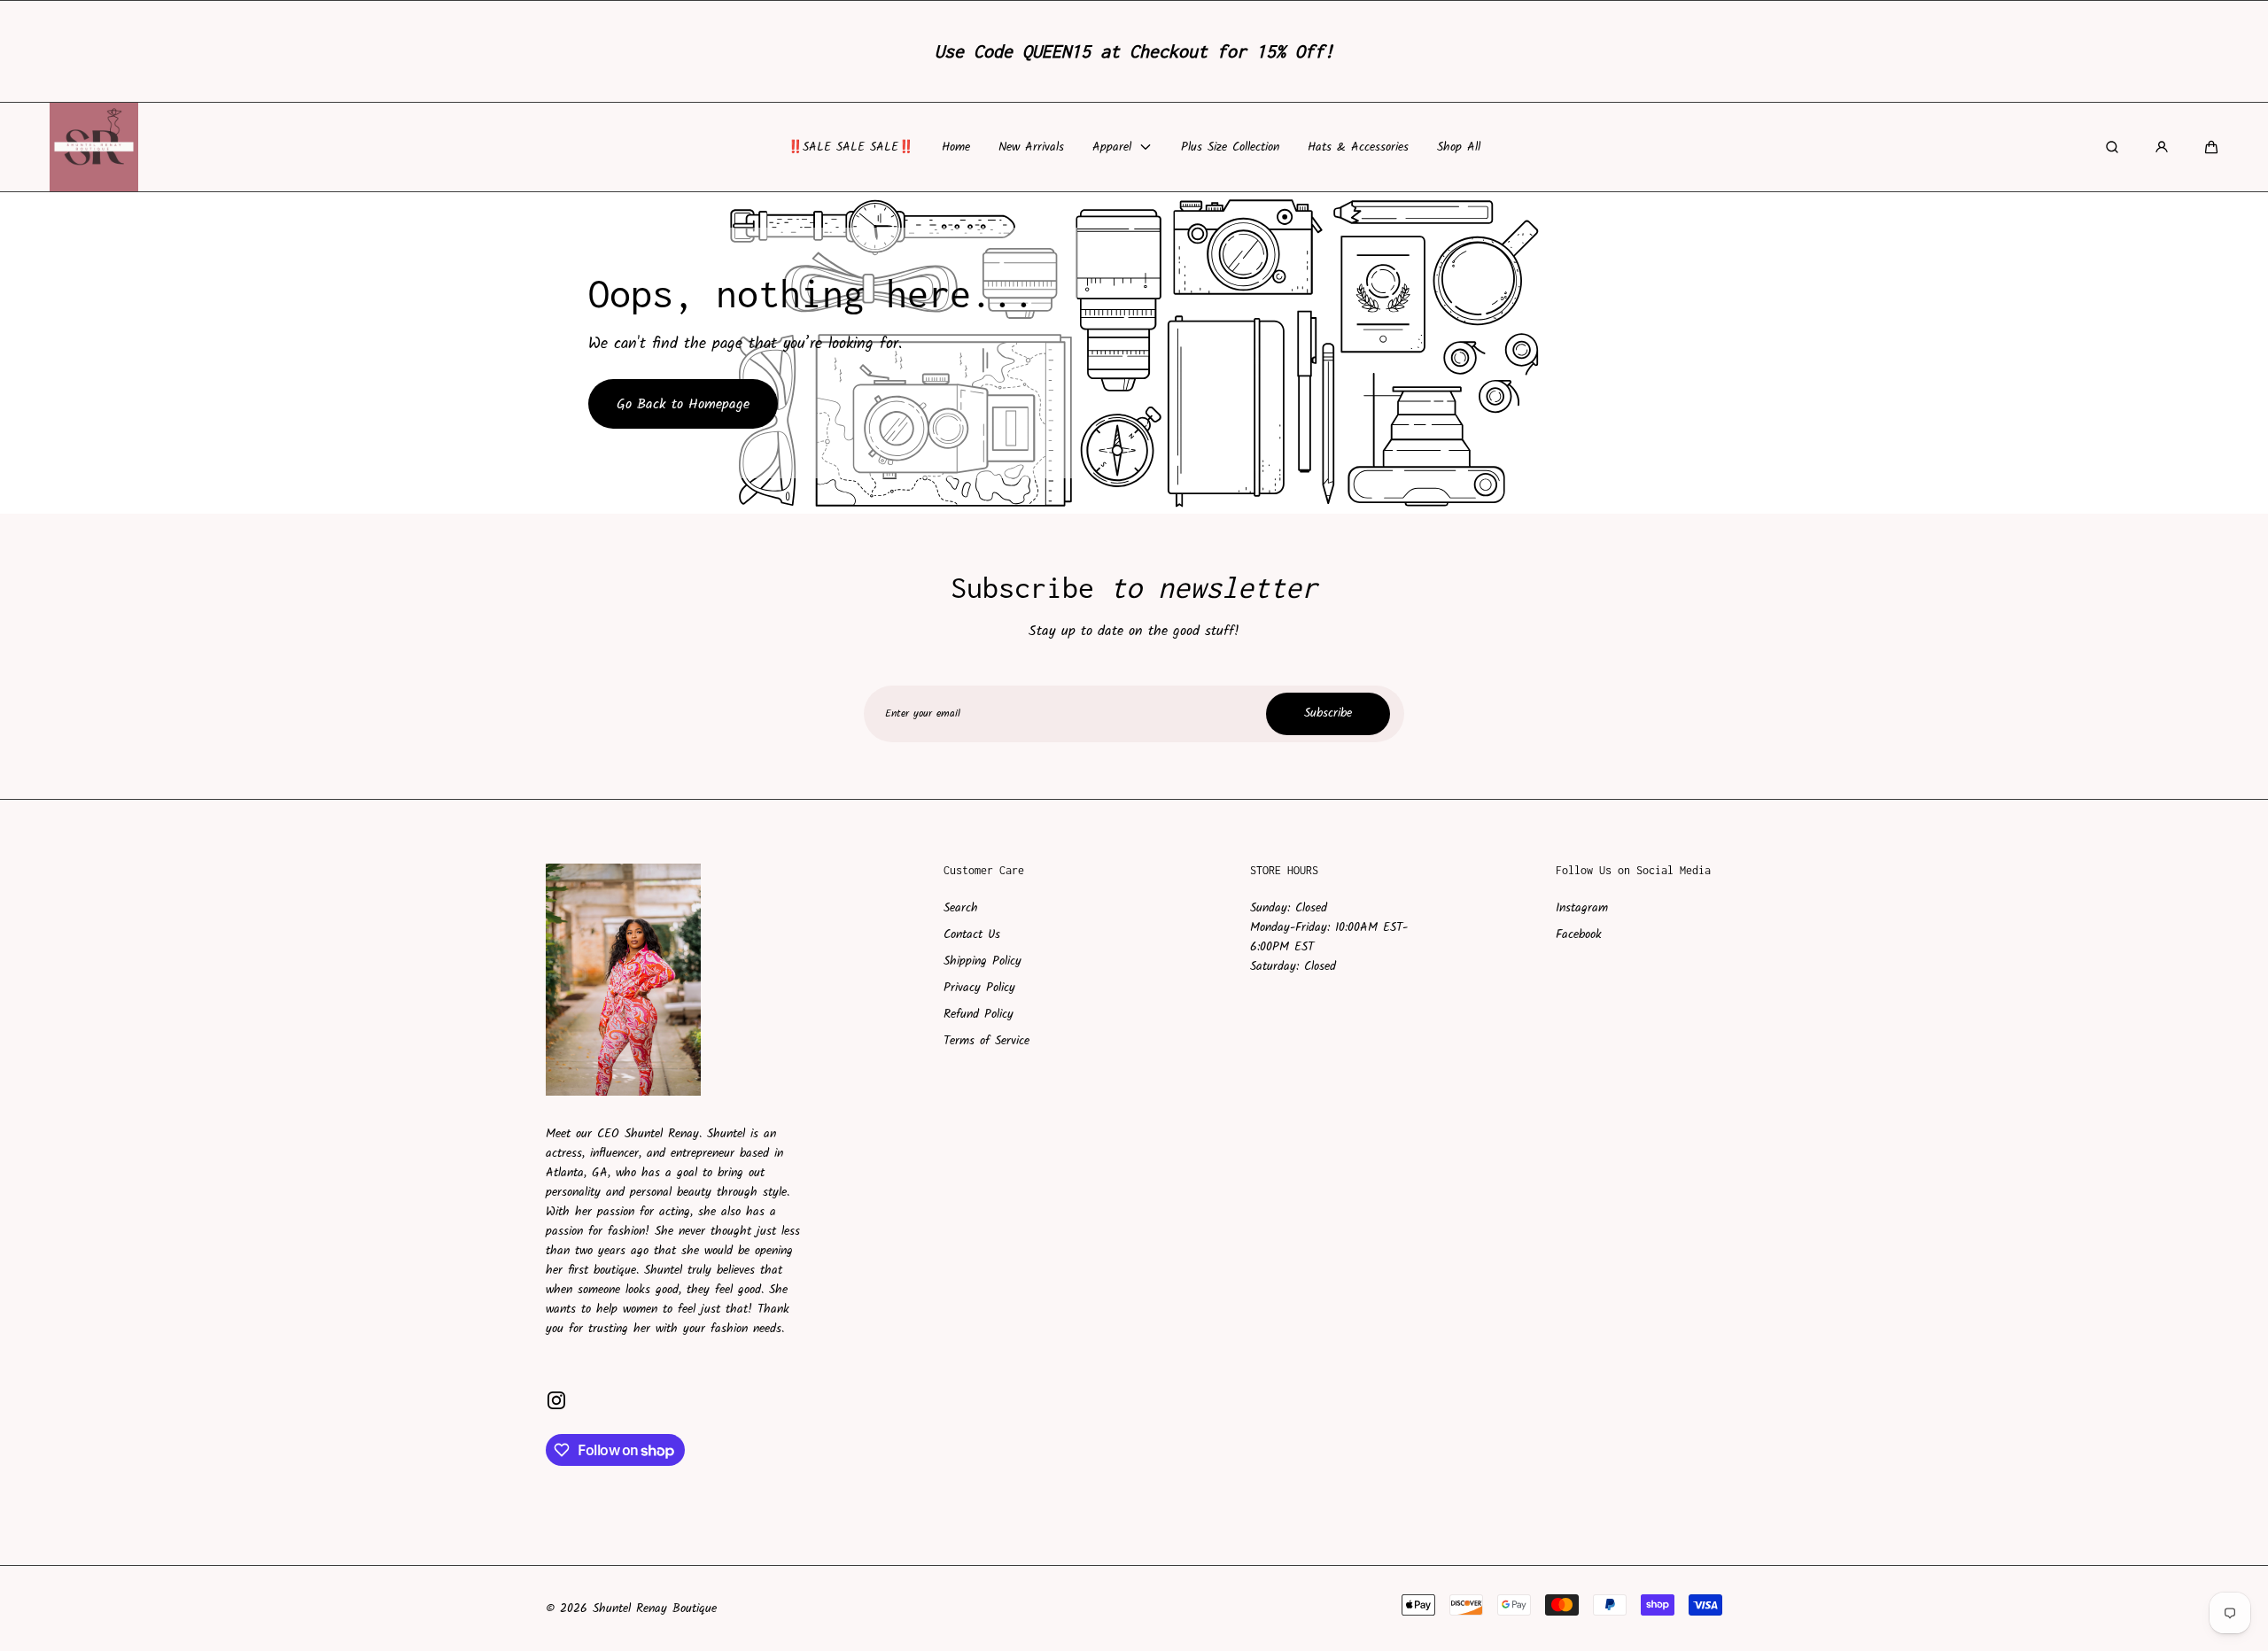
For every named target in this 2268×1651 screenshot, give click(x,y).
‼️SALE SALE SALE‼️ (850, 146)
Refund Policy (979, 1014)
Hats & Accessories (1358, 146)
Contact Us (972, 934)
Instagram (1582, 908)
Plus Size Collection (1230, 146)
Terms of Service (986, 1041)
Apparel (1112, 146)
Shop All (1459, 146)
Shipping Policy (983, 961)
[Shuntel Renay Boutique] (94, 147)
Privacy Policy (979, 988)
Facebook (1579, 934)
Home (956, 146)
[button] (2211, 147)
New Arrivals (1031, 146)
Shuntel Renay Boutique (655, 1608)
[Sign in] (2162, 147)
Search (961, 908)
